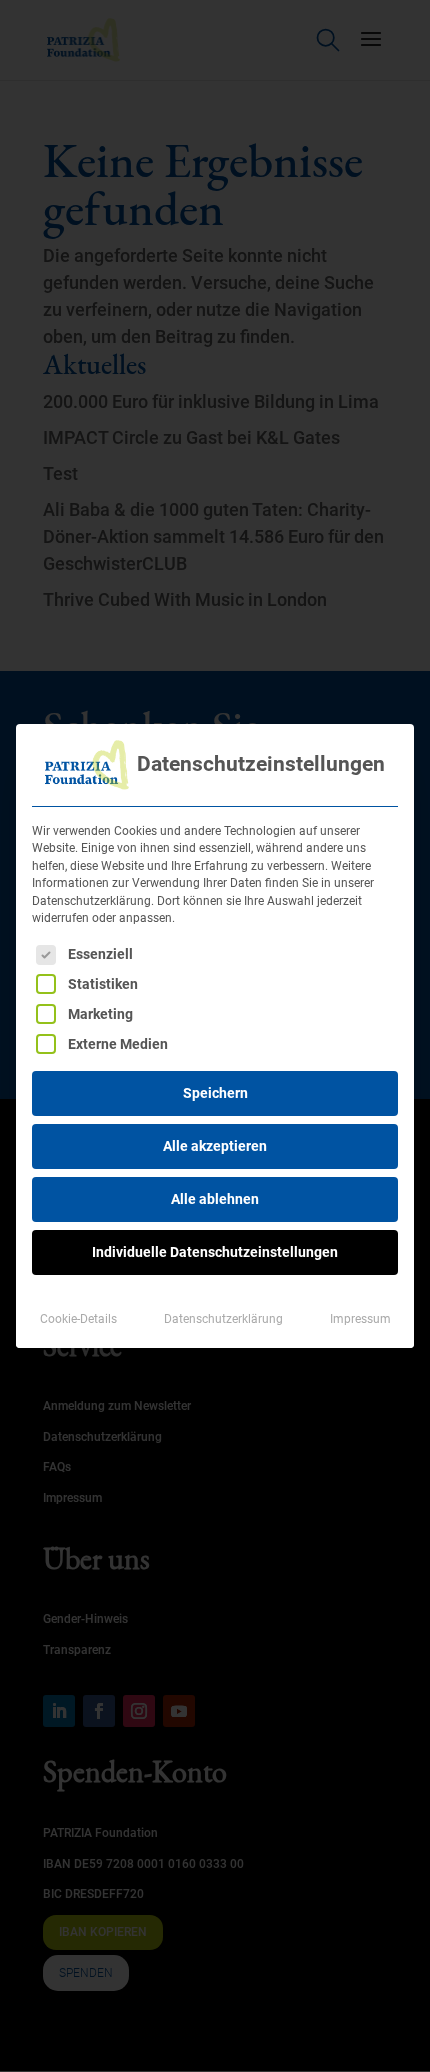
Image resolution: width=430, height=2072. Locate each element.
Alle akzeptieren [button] (215, 1146)
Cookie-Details (78, 1319)
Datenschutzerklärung (223, 1319)
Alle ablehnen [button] (215, 1199)
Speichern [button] (215, 1093)
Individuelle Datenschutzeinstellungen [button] (215, 1252)
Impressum (360, 1319)
